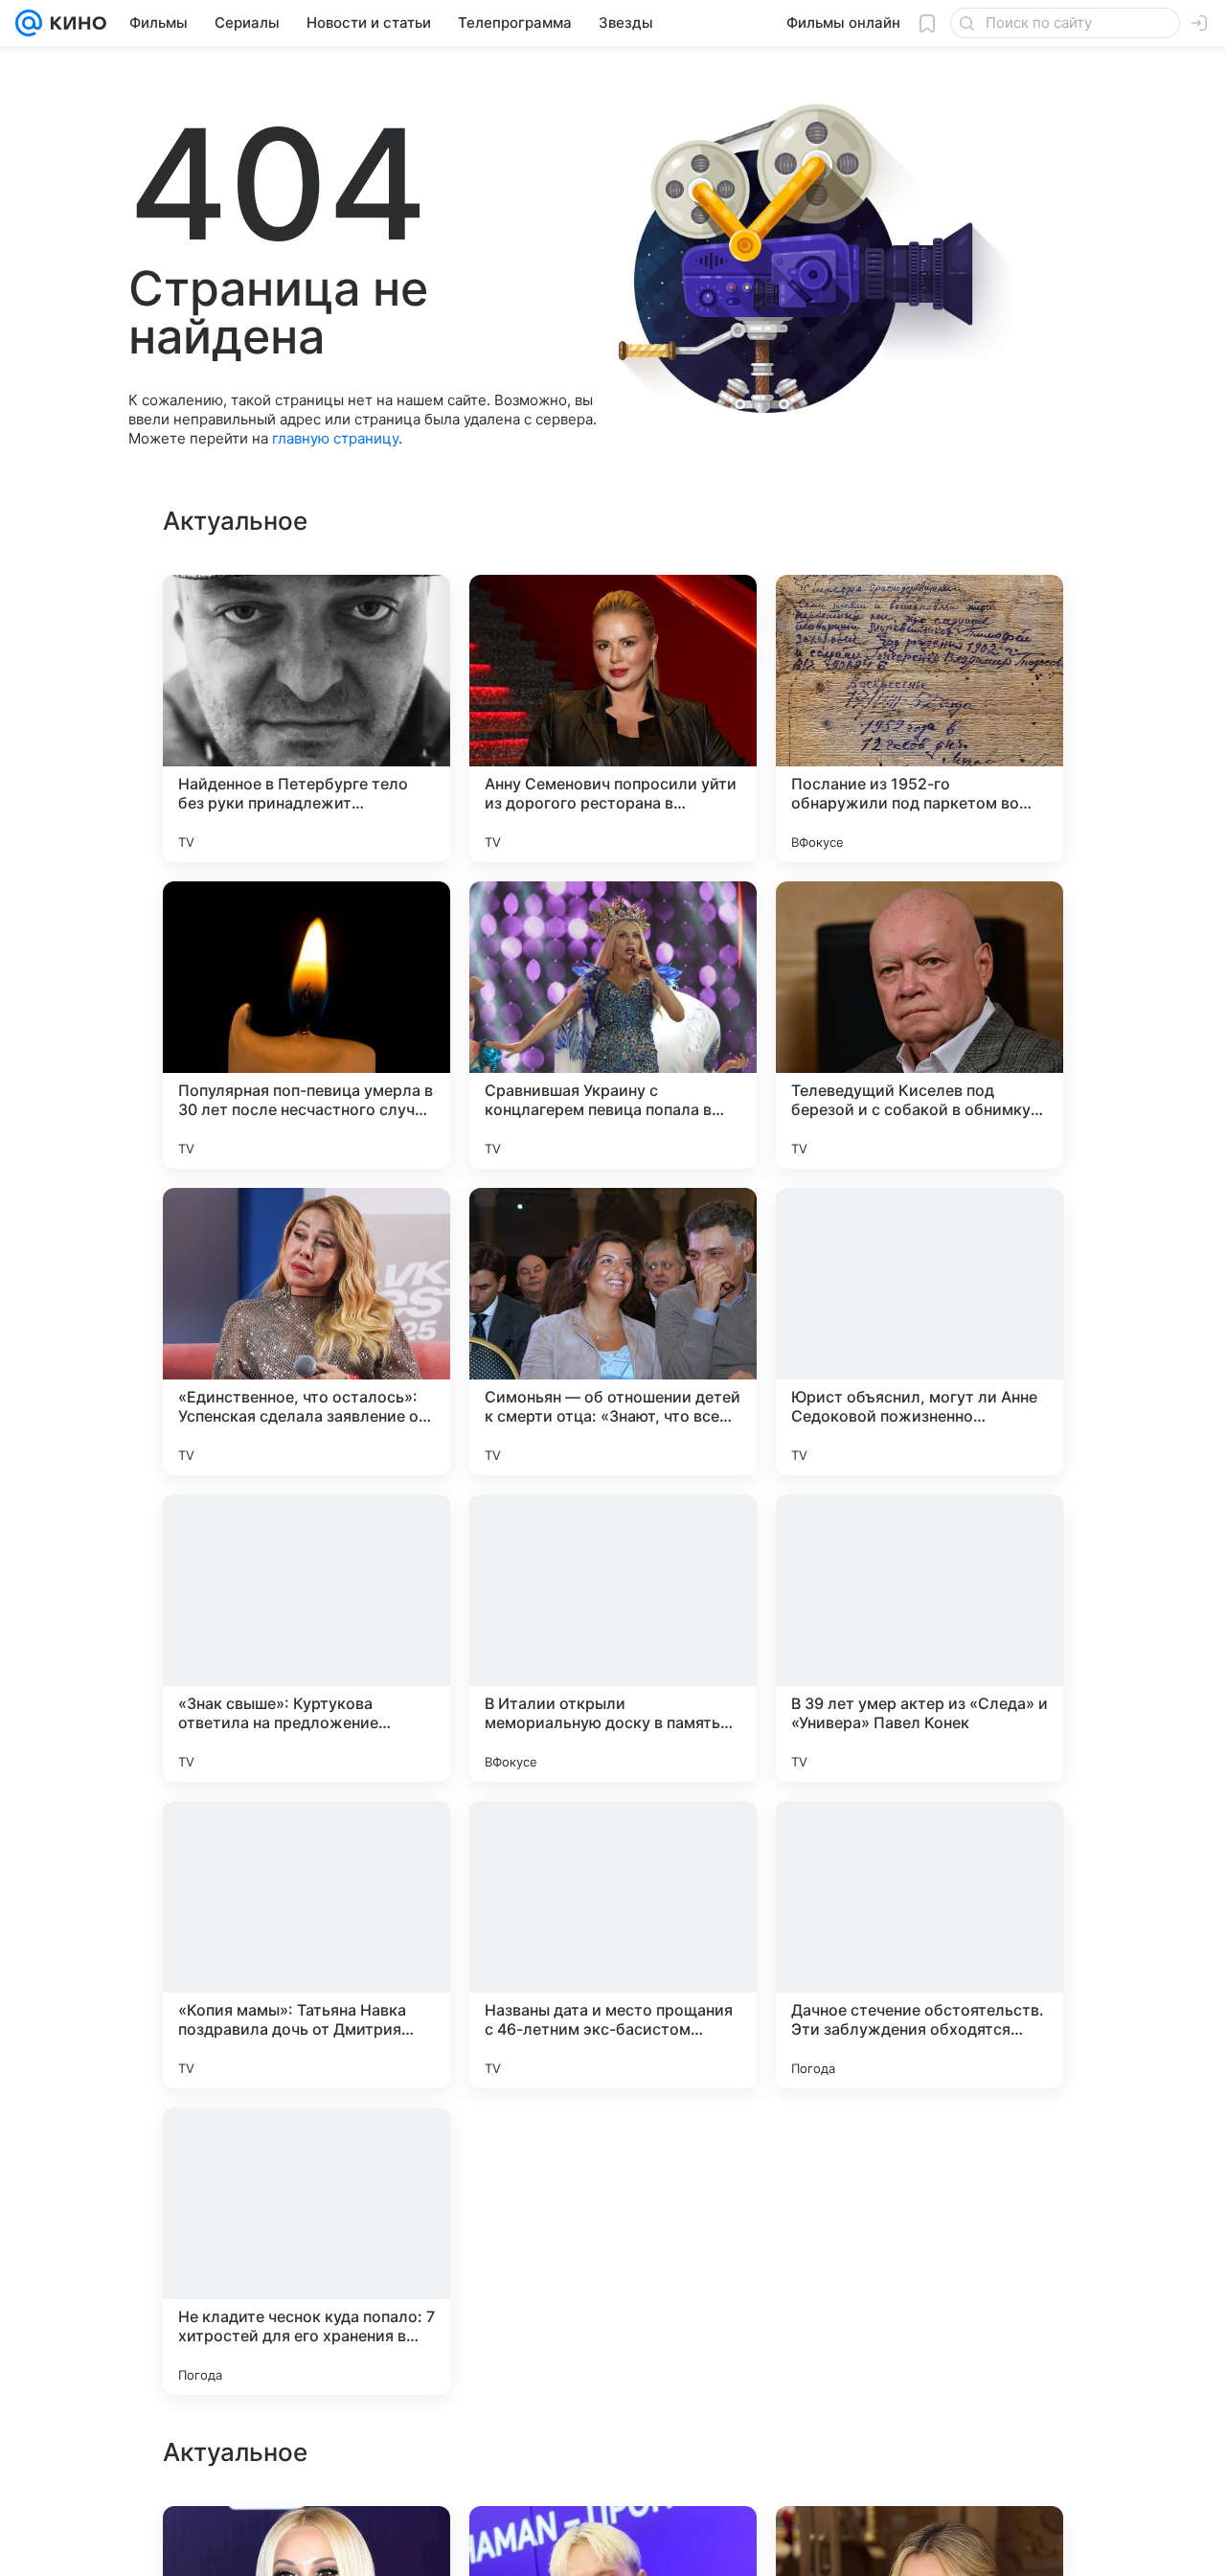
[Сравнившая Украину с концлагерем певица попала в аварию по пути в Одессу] (613, 1025)
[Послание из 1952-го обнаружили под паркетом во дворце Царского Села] (919, 718)
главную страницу (335, 438)
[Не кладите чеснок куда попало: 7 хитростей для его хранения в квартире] (306, 2251)
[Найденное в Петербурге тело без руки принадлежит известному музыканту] (306, 718)
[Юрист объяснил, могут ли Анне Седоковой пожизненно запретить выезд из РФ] (919, 1332)
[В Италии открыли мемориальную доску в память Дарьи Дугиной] (613, 1638)
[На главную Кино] (74, 23)
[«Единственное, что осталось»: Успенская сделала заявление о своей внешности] (306, 1332)
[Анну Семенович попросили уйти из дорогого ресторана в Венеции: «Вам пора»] (613, 718)
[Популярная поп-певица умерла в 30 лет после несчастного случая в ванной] (306, 1025)
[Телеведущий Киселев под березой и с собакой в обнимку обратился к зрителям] (919, 1025)
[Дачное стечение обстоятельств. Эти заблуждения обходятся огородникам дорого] (919, 1945)
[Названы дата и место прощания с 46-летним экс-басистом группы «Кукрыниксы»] (613, 1945)
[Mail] (29, 23)
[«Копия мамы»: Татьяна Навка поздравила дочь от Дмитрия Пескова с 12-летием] (306, 1945)
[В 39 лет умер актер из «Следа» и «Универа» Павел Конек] (919, 1638)
